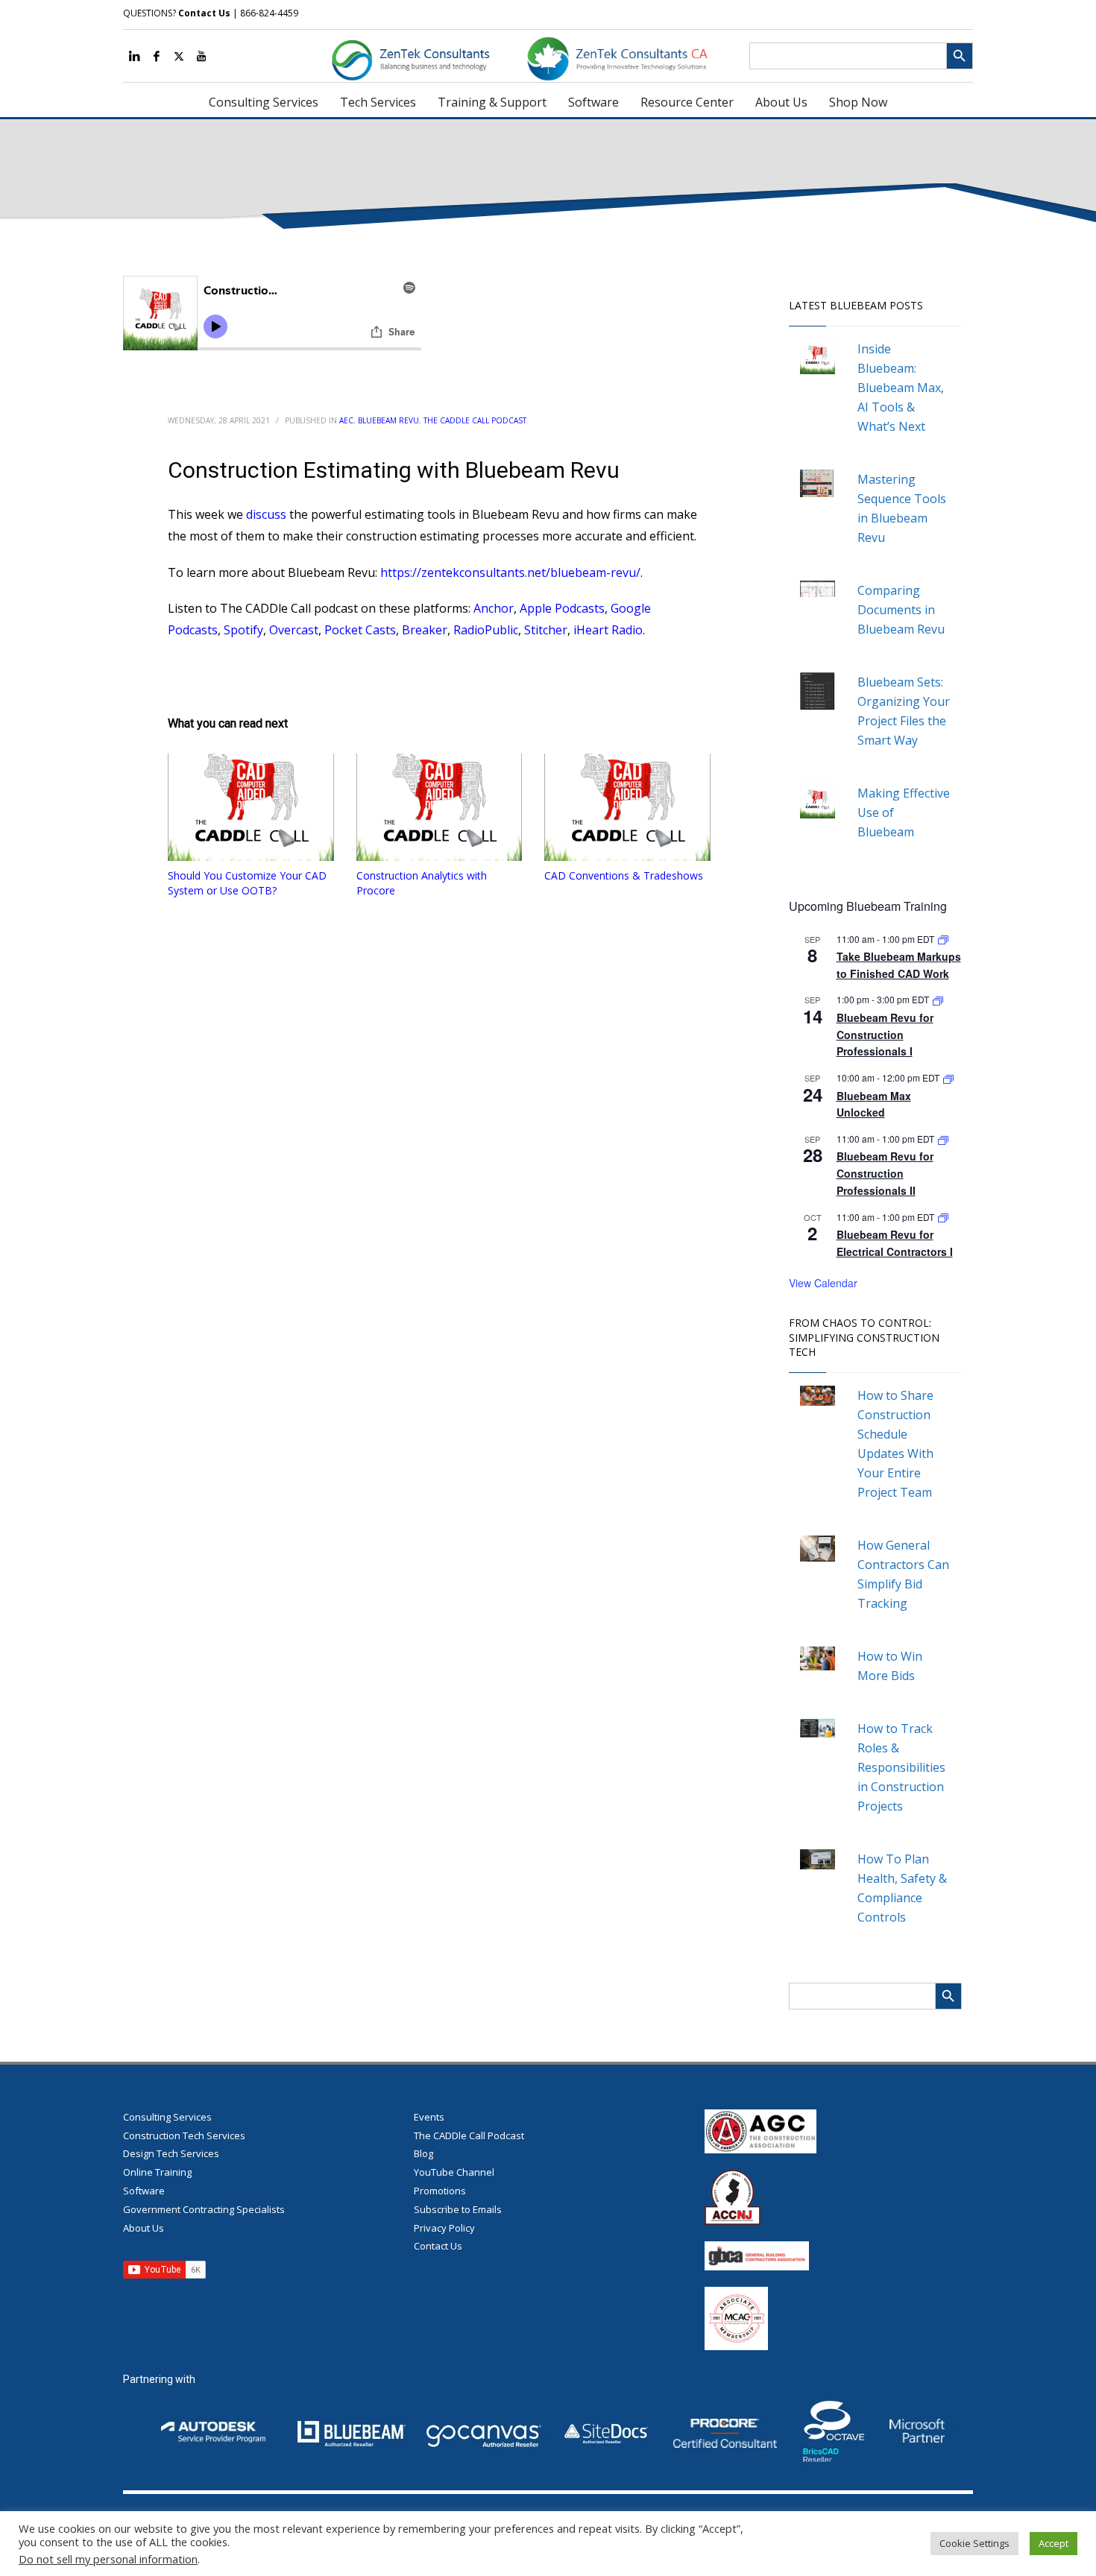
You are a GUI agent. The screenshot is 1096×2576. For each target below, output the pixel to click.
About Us (144, 2228)
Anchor (494, 608)
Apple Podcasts (562, 608)
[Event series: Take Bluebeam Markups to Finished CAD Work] (943, 939)
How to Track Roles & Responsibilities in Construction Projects (901, 1767)
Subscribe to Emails (458, 2209)
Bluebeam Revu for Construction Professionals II (885, 1173)
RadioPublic (486, 630)
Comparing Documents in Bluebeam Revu (901, 610)
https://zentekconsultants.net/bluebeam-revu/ (510, 572)
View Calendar (823, 1283)
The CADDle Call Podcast (475, 420)
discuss (266, 514)
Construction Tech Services (184, 2135)
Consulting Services (167, 2117)
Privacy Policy (444, 2228)
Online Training (157, 2172)
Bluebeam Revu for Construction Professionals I (885, 1034)
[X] (179, 56)
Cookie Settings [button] (974, 2543)
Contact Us (204, 13)
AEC (346, 420)
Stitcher (546, 630)
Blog (423, 2153)
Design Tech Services (171, 2153)
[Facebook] (157, 56)
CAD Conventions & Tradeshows (624, 875)
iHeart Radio (608, 630)
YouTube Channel (454, 2172)
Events (429, 2117)
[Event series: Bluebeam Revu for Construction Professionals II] (943, 1139)
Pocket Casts (360, 630)
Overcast (294, 630)
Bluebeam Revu (388, 420)
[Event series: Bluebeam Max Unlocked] (948, 1077)
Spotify (243, 630)
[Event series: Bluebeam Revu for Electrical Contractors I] (943, 1217)
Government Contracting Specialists (204, 2209)
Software (144, 2191)
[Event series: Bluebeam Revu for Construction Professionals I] (938, 999)
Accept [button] (1054, 2543)
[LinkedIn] (134, 56)
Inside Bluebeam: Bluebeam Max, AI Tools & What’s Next (901, 388)
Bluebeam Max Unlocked (874, 1104)
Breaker (425, 630)
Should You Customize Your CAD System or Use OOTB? (247, 883)
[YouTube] (201, 56)
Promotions (440, 2191)
